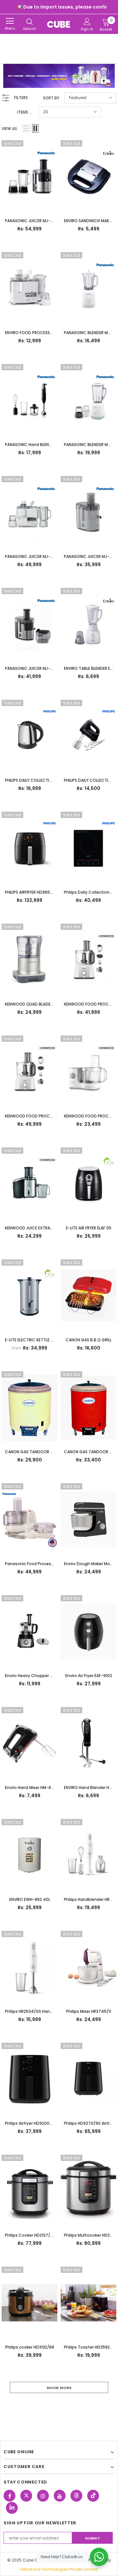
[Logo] (59, 24)
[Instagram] (43, 2496)
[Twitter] (26, 2496)
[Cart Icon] (106, 22)
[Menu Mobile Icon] (10, 21)
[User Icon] (87, 22)
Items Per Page (25, 112)
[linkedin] (12, 2508)
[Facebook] (10, 2496)
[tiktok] (93, 2496)
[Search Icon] (29, 22)
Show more (59, 2388)
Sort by (51, 98)
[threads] (76, 2496)
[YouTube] (60, 2496)
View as (9, 129)
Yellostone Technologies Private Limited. (59, 2569)
